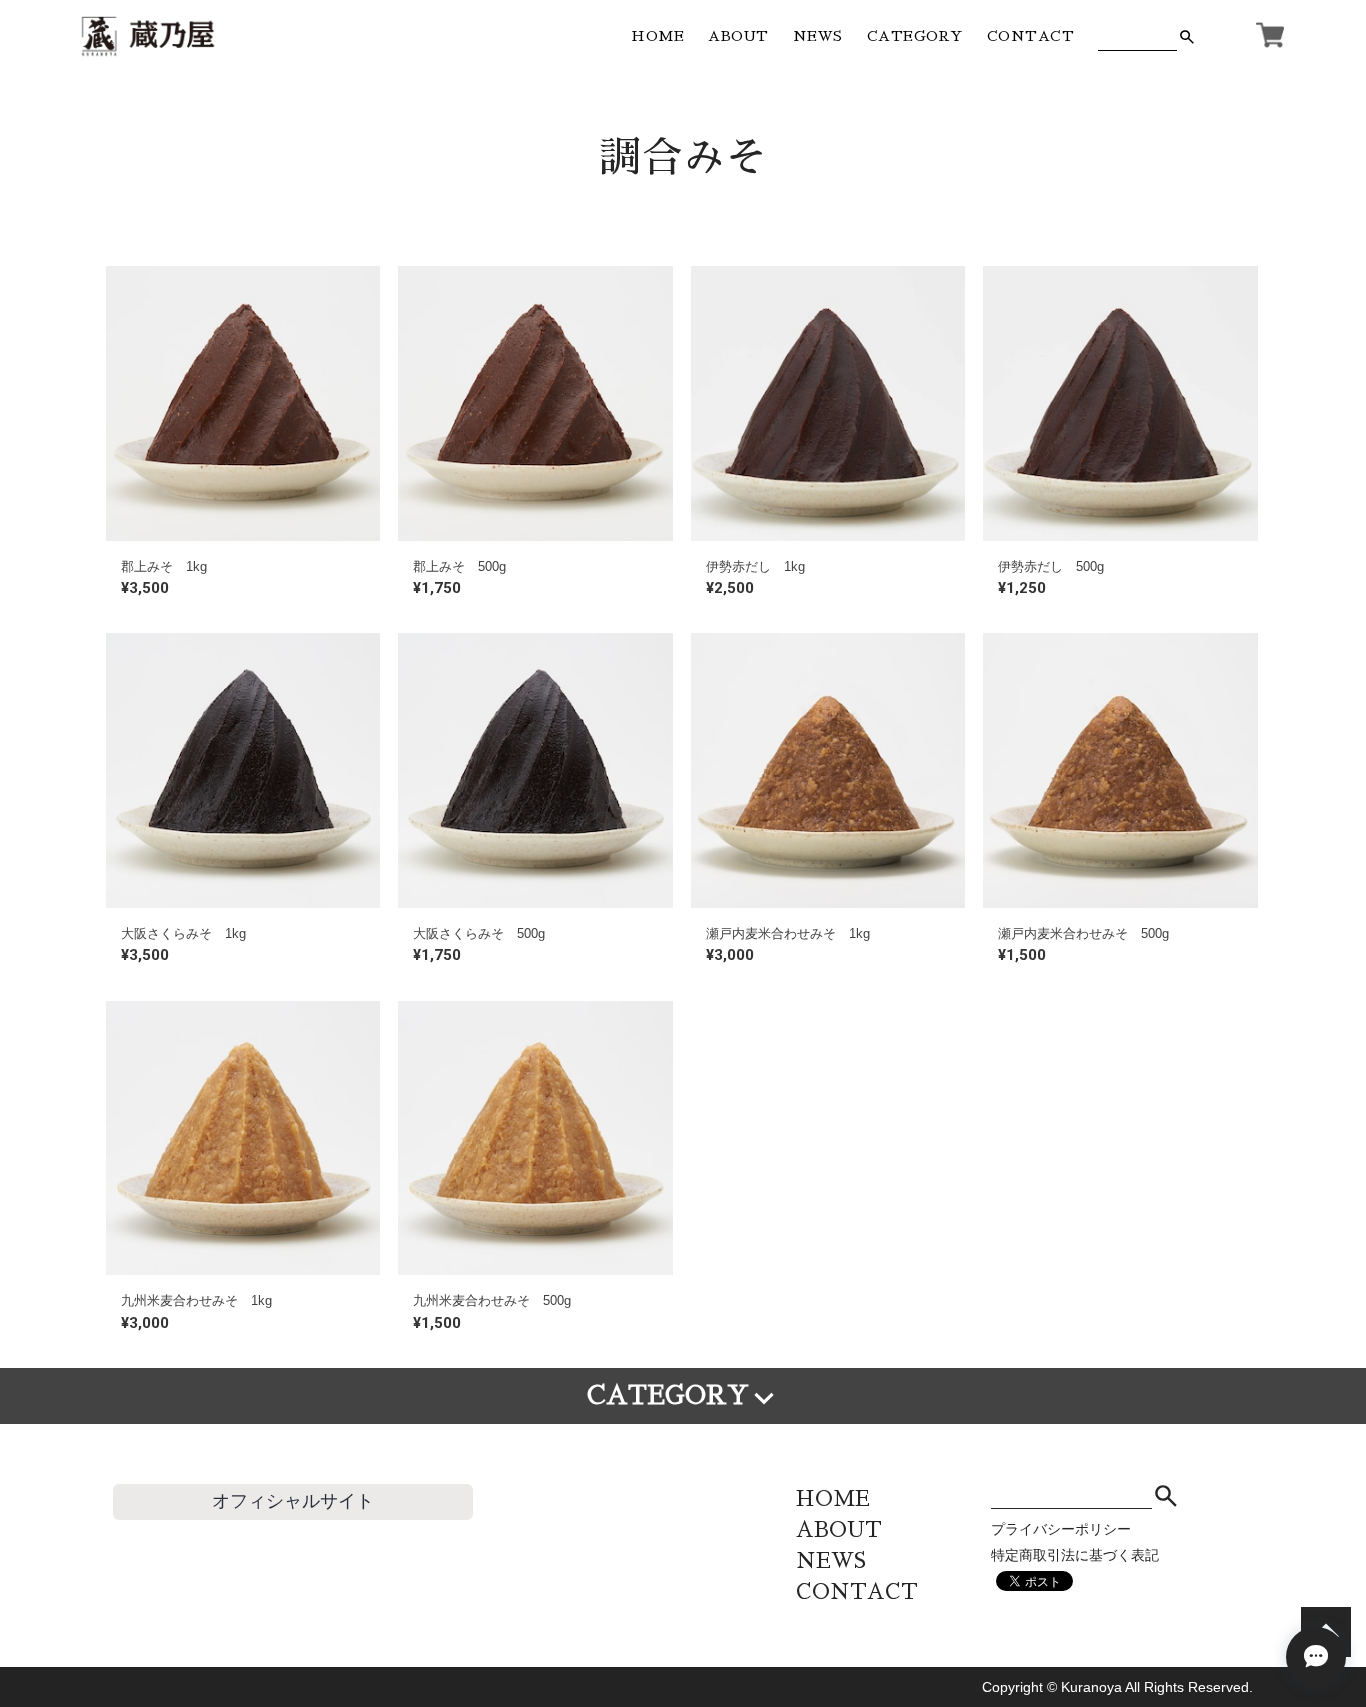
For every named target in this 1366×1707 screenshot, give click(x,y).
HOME (657, 36)
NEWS (818, 36)
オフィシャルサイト (293, 1501)
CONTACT (1031, 36)
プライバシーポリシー (1061, 1529)
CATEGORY (915, 36)
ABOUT (738, 36)
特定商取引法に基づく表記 (1075, 1555)
